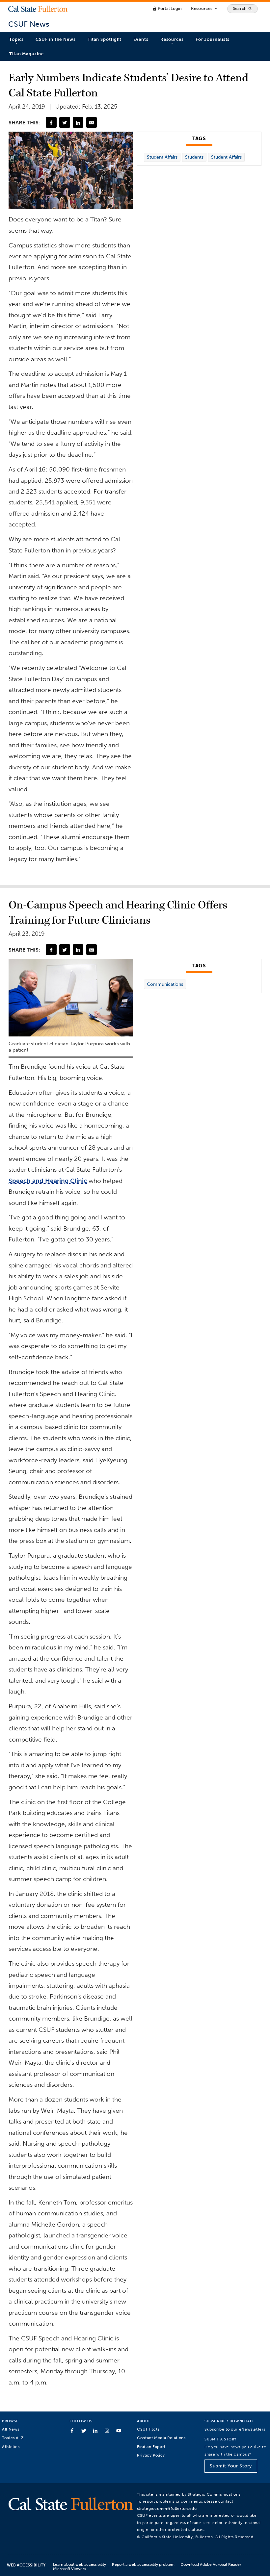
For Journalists (213, 39)
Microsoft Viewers (69, 2569)
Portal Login (167, 8)
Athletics (11, 2447)
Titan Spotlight (105, 39)
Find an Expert (151, 2447)
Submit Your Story (231, 2466)
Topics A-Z (13, 2438)
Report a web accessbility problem (143, 2564)
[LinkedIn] (78, 122)
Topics (16, 39)
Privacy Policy (151, 2455)
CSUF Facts (148, 2429)
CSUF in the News (55, 39)
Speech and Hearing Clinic (48, 1181)
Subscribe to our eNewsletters (235, 2429)
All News (11, 2429)
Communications (165, 984)
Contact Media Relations (161, 2438)
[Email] (92, 122)
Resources (204, 9)
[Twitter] (65, 122)
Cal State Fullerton (38, 9)
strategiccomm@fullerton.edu (167, 2508)
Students (194, 157)
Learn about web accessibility (80, 2564)
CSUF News (29, 24)
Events (141, 39)
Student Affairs (162, 157)
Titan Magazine (27, 54)
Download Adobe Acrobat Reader (211, 2564)
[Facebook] (51, 122)
